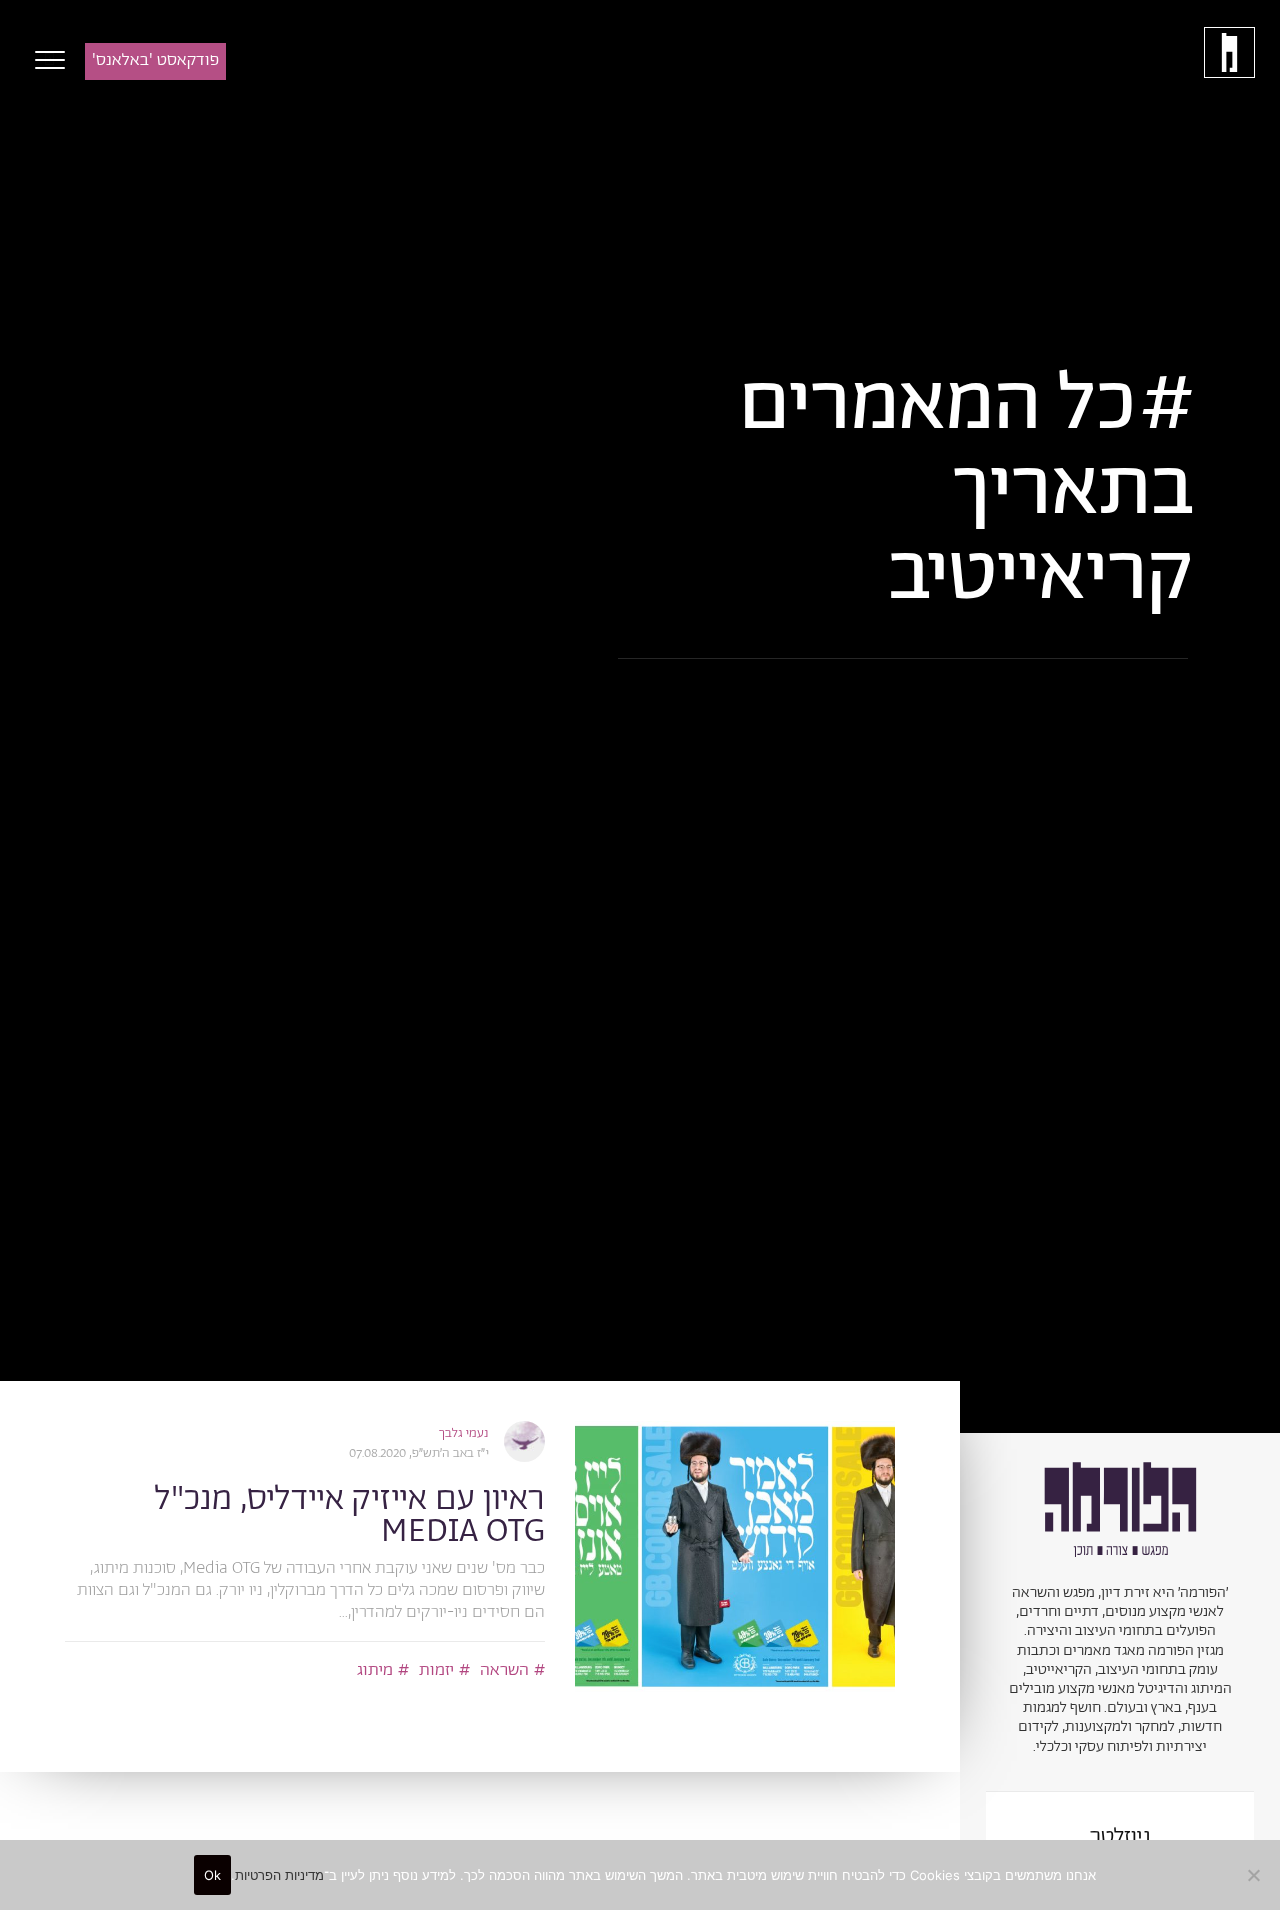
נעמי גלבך (464, 1433)
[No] (1255, 1875)
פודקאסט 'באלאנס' (155, 60)
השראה (504, 1670)
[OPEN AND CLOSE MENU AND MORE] (45, 60)
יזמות (436, 1670)
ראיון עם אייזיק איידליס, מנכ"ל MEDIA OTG (350, 1515)
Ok (213, 1875)
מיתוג (375, 1670)
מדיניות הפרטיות (279, 1875)
